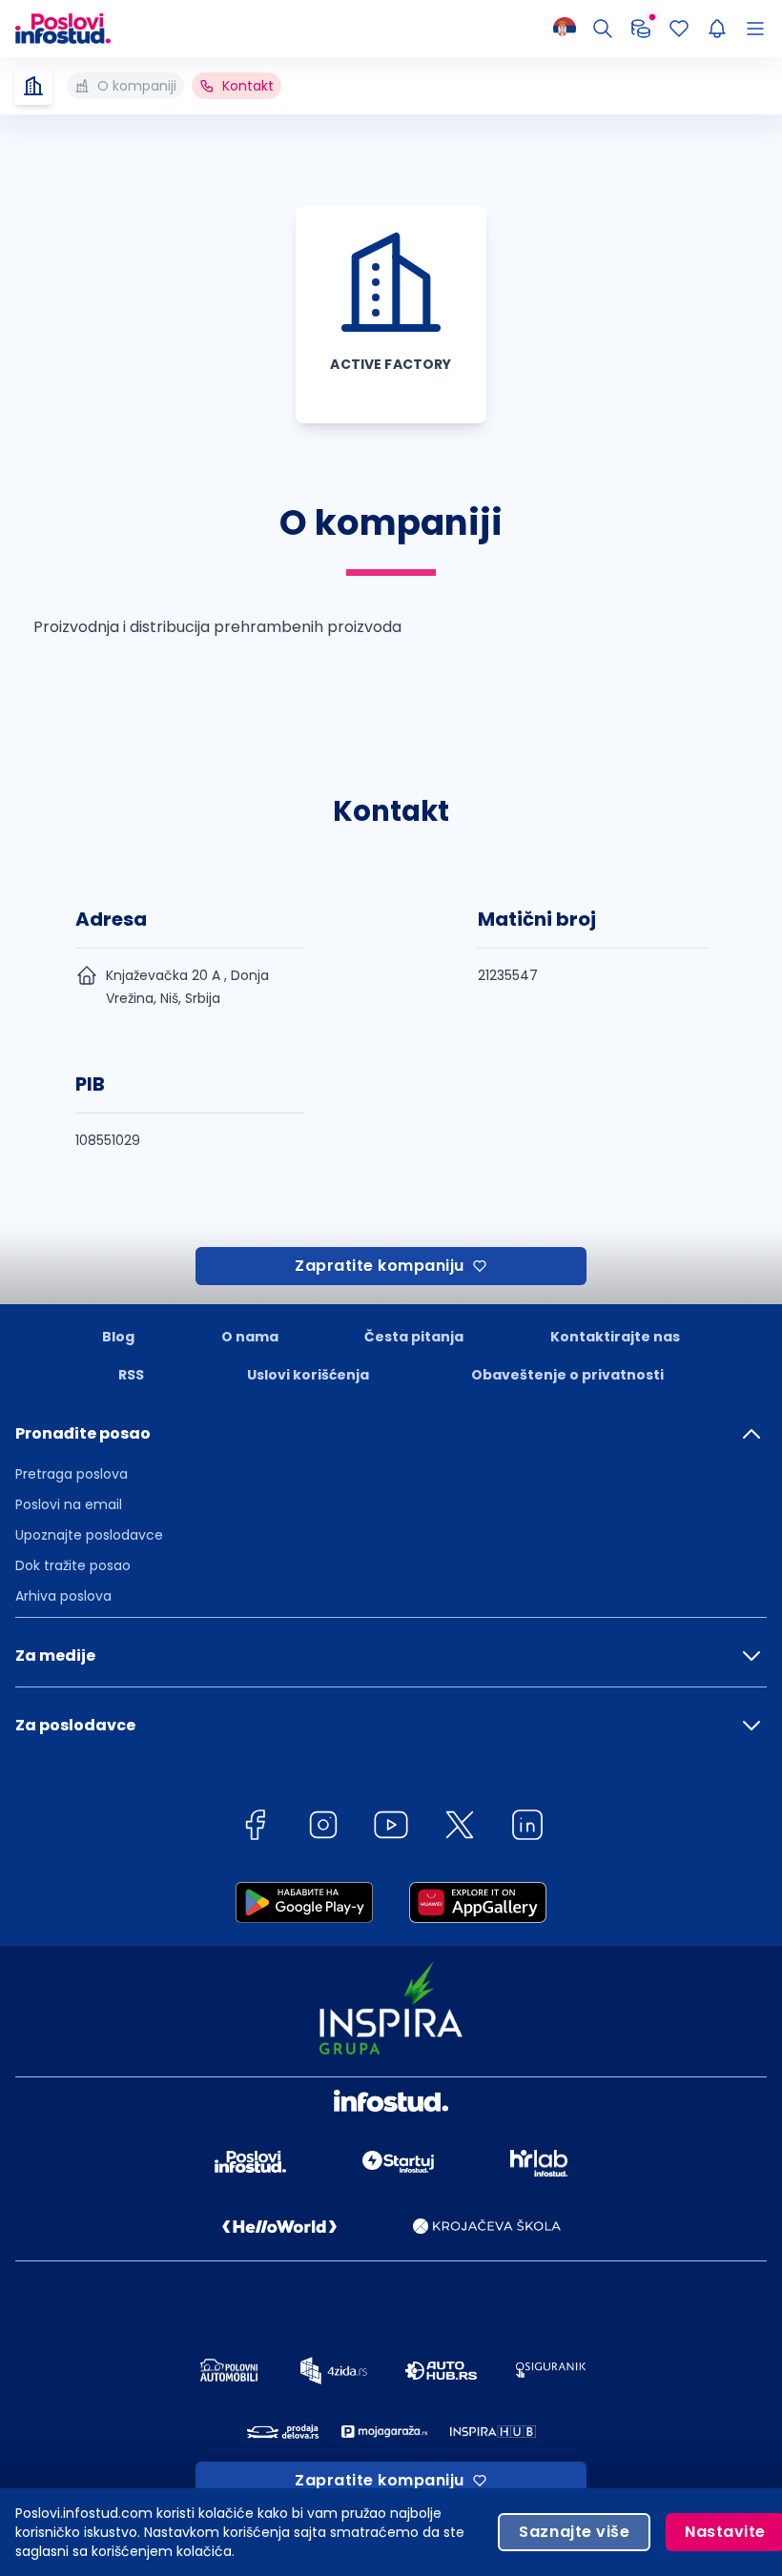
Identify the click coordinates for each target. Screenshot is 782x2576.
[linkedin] (527, 1828)
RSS (131, 1375)
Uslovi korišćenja (308, 1375)
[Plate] (641, 29)
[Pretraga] (603, 29)
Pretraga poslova (72, 1474)
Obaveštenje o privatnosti (567, 1375)
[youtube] (391, 1828)
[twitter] (460, 1828)
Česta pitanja (414, 1337)
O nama (250, 1337)
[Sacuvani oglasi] (679, 29)
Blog (118, 1337)
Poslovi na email (69, 1504)
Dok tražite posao (73, 1565)
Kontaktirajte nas (615, 1337)
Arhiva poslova (63, 1596)
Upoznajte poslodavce (89, 1535)
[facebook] (255, 1828)
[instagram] (323, 1828)
